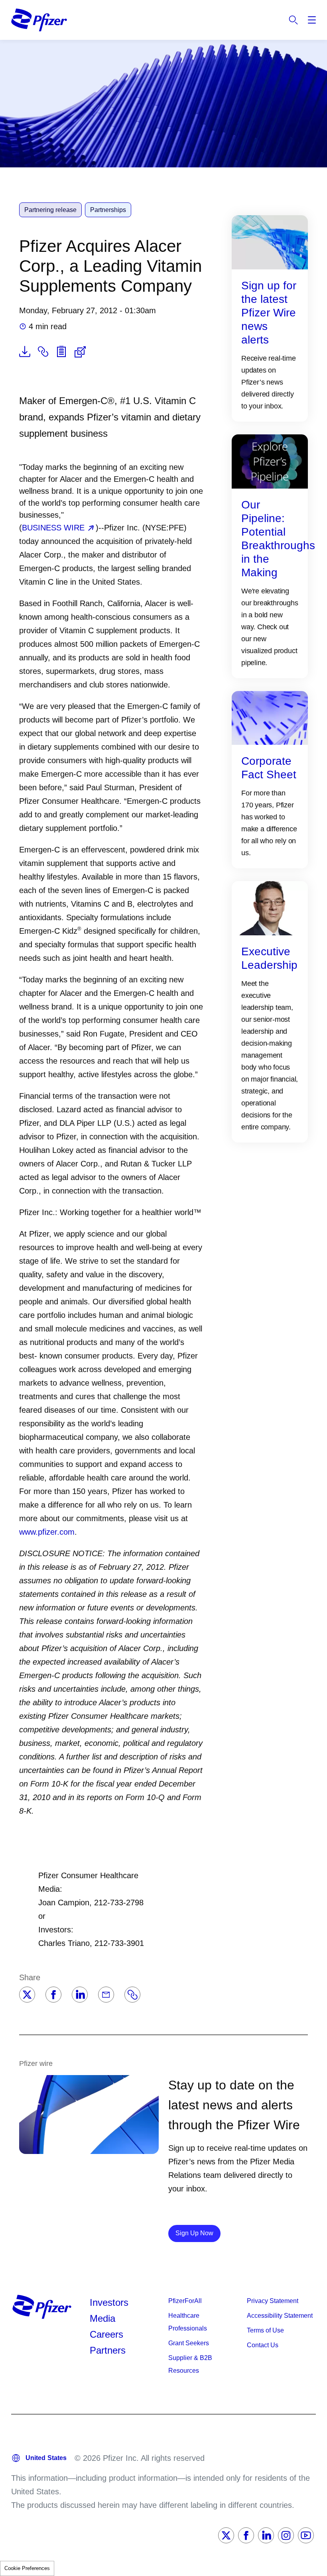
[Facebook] (53, 1995)
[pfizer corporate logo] (39, 20)
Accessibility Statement (280, 2316)
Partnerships (108, 210)
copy (43, 351)
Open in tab (80, 352)
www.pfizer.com (47, 1532)
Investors (109, 2302)
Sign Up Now (198, 2233)
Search (294, 20)
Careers (106, 2334)
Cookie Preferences (27, 2568)
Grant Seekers (189, 2343)
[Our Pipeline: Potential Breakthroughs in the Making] (270, 461)
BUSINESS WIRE (53, 528)
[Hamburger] (312, 20)
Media (102, 2318)
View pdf (25, 351)
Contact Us (263, 2345)
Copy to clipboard (61, 351)
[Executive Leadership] (270, 908)
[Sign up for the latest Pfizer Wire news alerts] (270, 241)
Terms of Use (265, 2330)
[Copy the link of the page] (132, 1995)
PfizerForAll (185, 2301)
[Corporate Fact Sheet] (270, 717)
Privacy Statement (273, 2301)
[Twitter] (27, 1995)
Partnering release (50, 210)
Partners (108, 2350)
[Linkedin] (80, 1995)
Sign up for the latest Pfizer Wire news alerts (269, 313)
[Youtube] (306, 2535)
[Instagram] (286, 2535)
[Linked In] (266, 2535)
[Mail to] (106, 1995)
